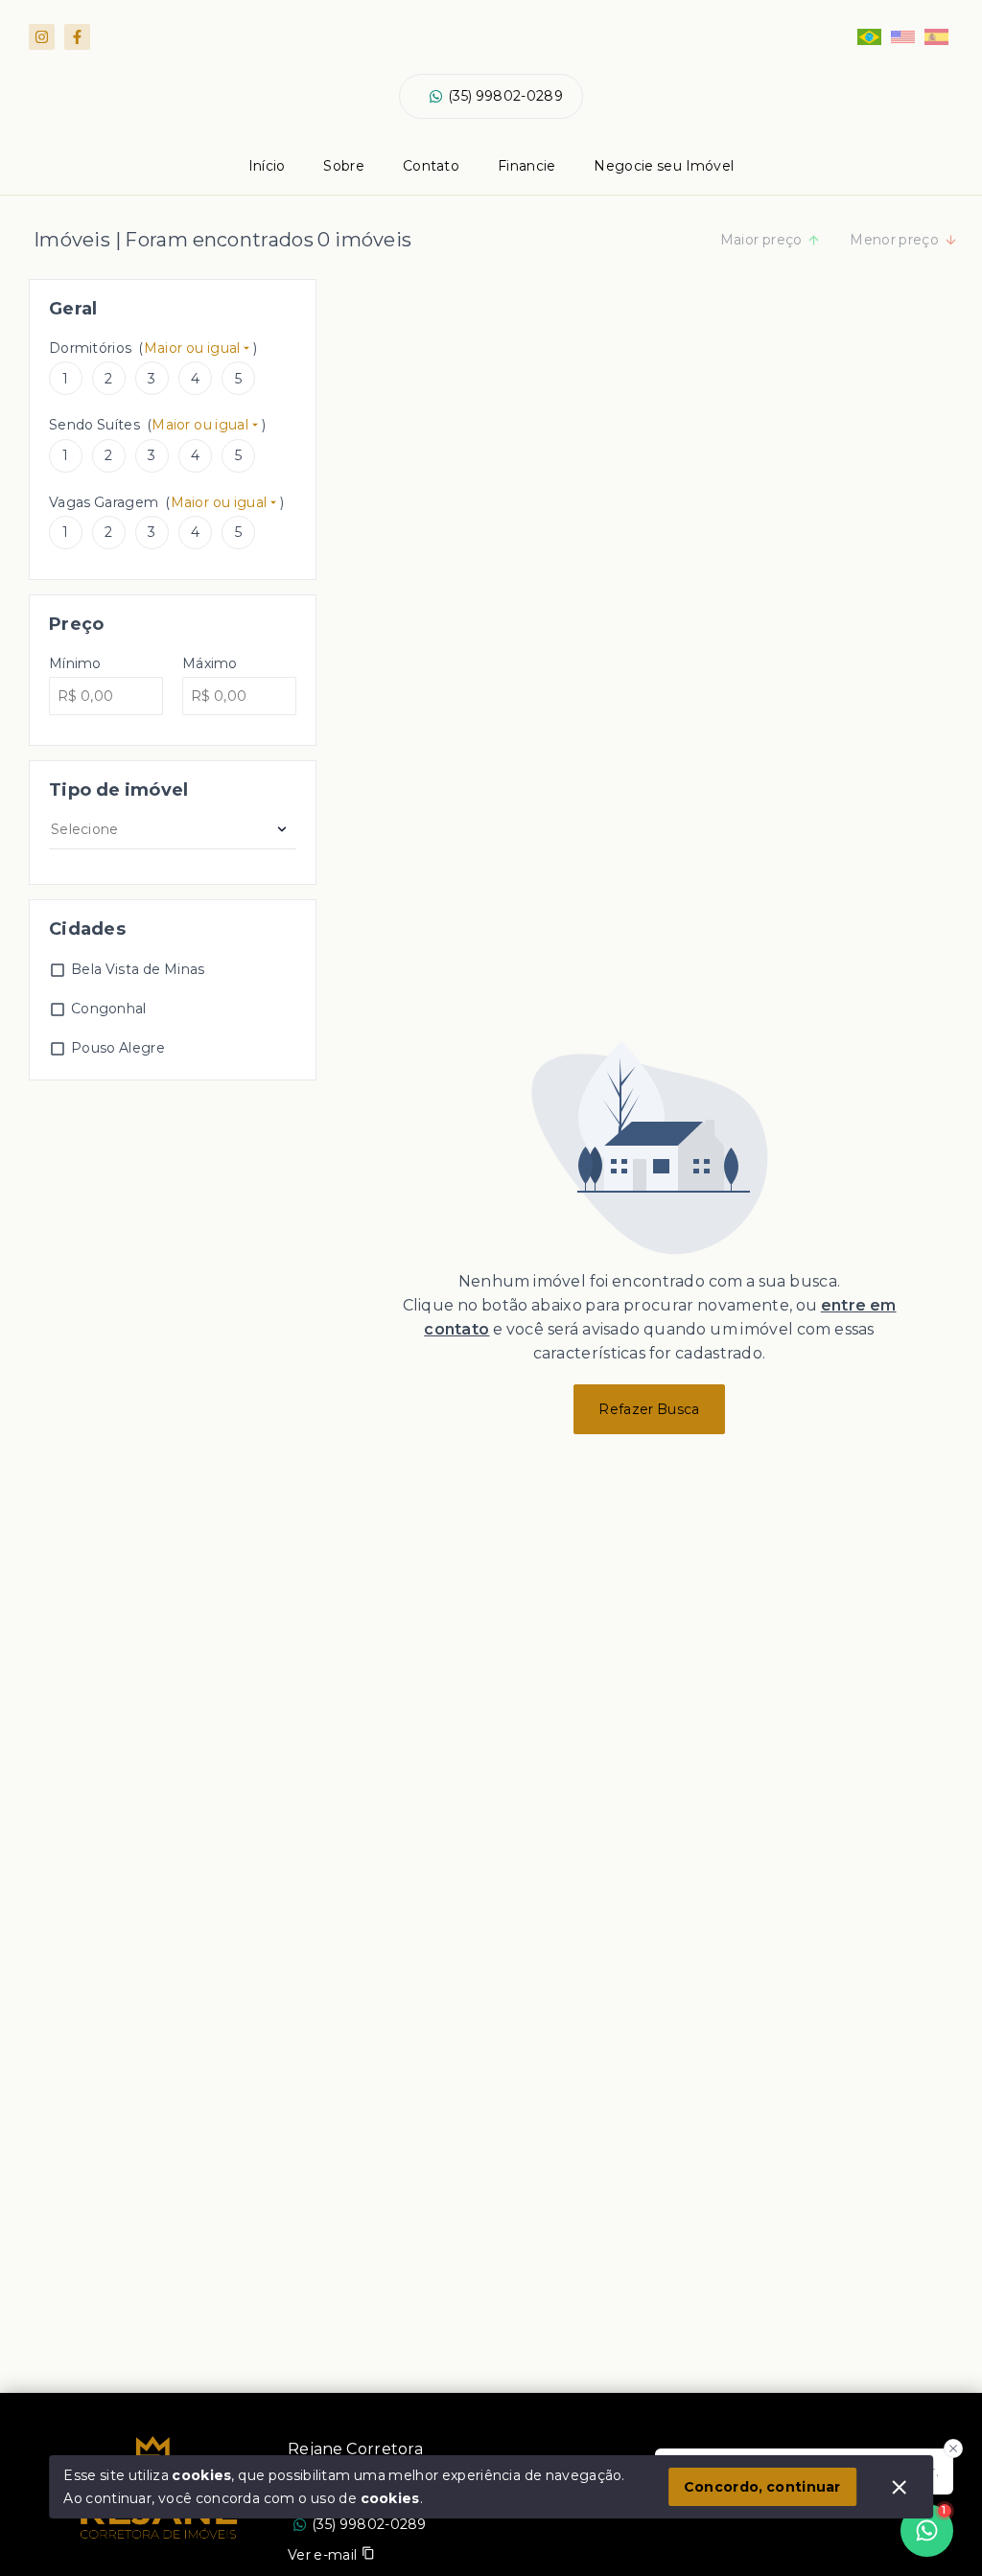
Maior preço (761, 240)
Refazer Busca (649, 1409)
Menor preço (894, 240)
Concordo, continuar (762, 2487)
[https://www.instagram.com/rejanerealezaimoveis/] (42, 37)
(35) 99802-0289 (505, 96)
